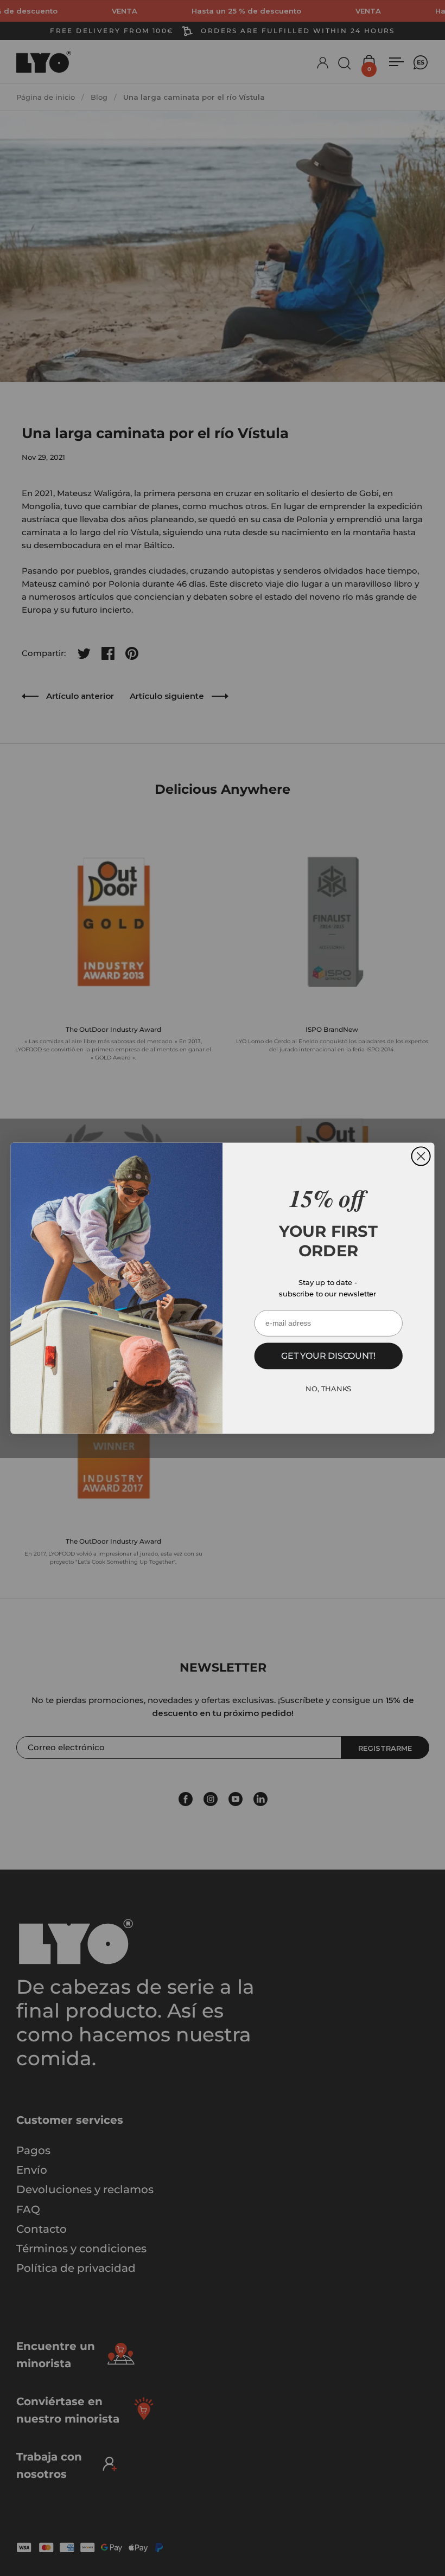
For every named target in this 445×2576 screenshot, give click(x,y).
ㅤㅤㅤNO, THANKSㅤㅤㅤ (328, 1389)
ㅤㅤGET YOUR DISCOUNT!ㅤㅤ (328, 1356)
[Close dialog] (421, 1156)
